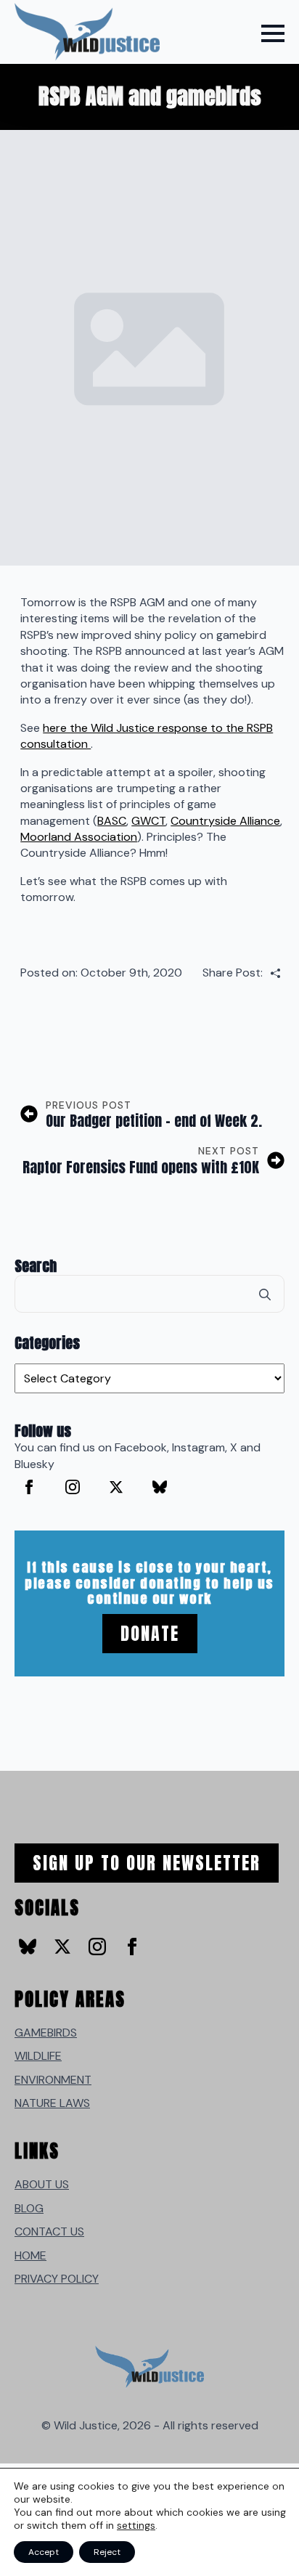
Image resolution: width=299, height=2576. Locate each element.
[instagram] (73, 1487)
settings (136, 2525)
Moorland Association (79, 837)
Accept (44, 2552)
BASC (112, 821)
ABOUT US (42, 2184)
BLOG (29, 2208)
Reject (107, 2552)
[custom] (160, 1487)
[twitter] (116, 1487)
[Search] (265, 1295)
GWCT (148, 821)
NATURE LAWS (52, 2103)
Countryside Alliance (225, 821)
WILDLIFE (38, 2056)
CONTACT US (49, 2231)
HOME (30, 2255)
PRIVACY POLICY (57, 2279)
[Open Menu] (273, 33)
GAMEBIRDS (46, 2033)
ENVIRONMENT (53, 2080)
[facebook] (29, 1487)
